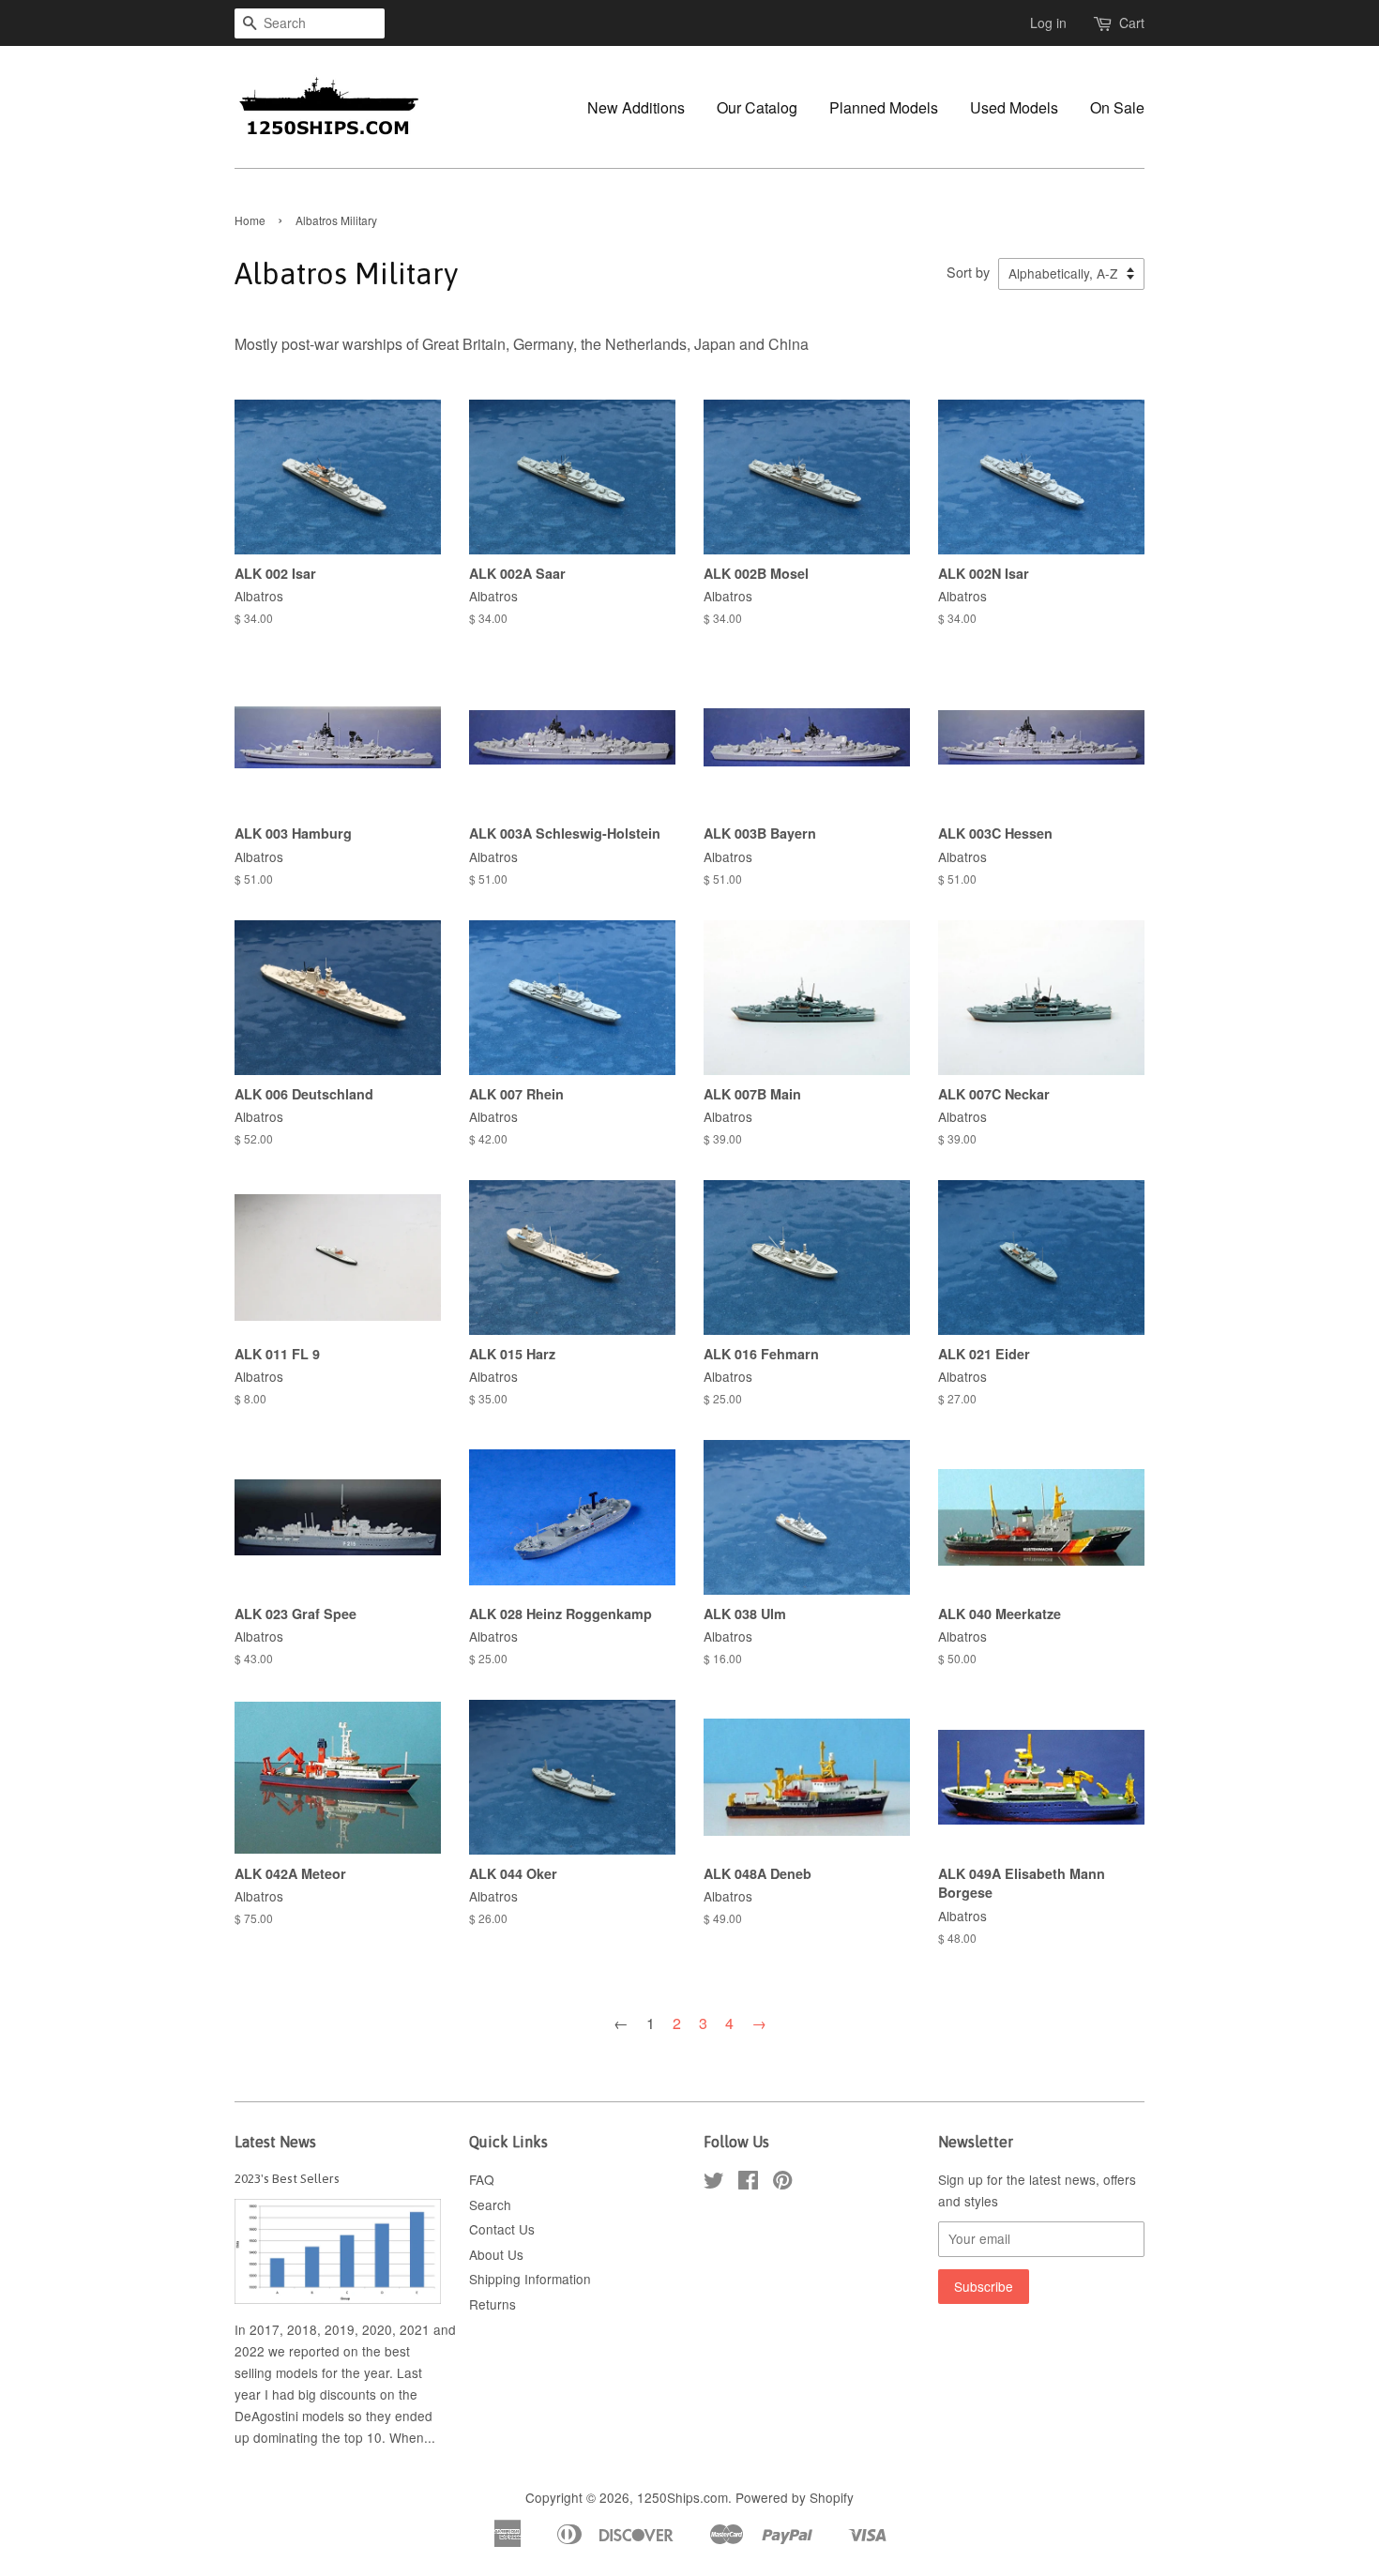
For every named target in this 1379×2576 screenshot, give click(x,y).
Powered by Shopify (795, 2497)
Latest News (275, 2142)
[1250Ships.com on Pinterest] (782, 2183)
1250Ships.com (682, 2497)
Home (250, 220)
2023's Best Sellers (287, 2178)
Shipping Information (530, 2279)
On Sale (1117, 107)
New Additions (636, 107)
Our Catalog (757, 107)
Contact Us (502, 2229)
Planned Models (884, 107)
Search (490, 2205)
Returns (492, 2304)
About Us (496, 2254)
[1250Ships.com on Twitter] (714, 2183)
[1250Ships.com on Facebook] (748, 2183)
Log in (1048, 23)
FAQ (482, 2179)
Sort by (968, 272)
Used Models (1014, 107)
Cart (1132, 23)
